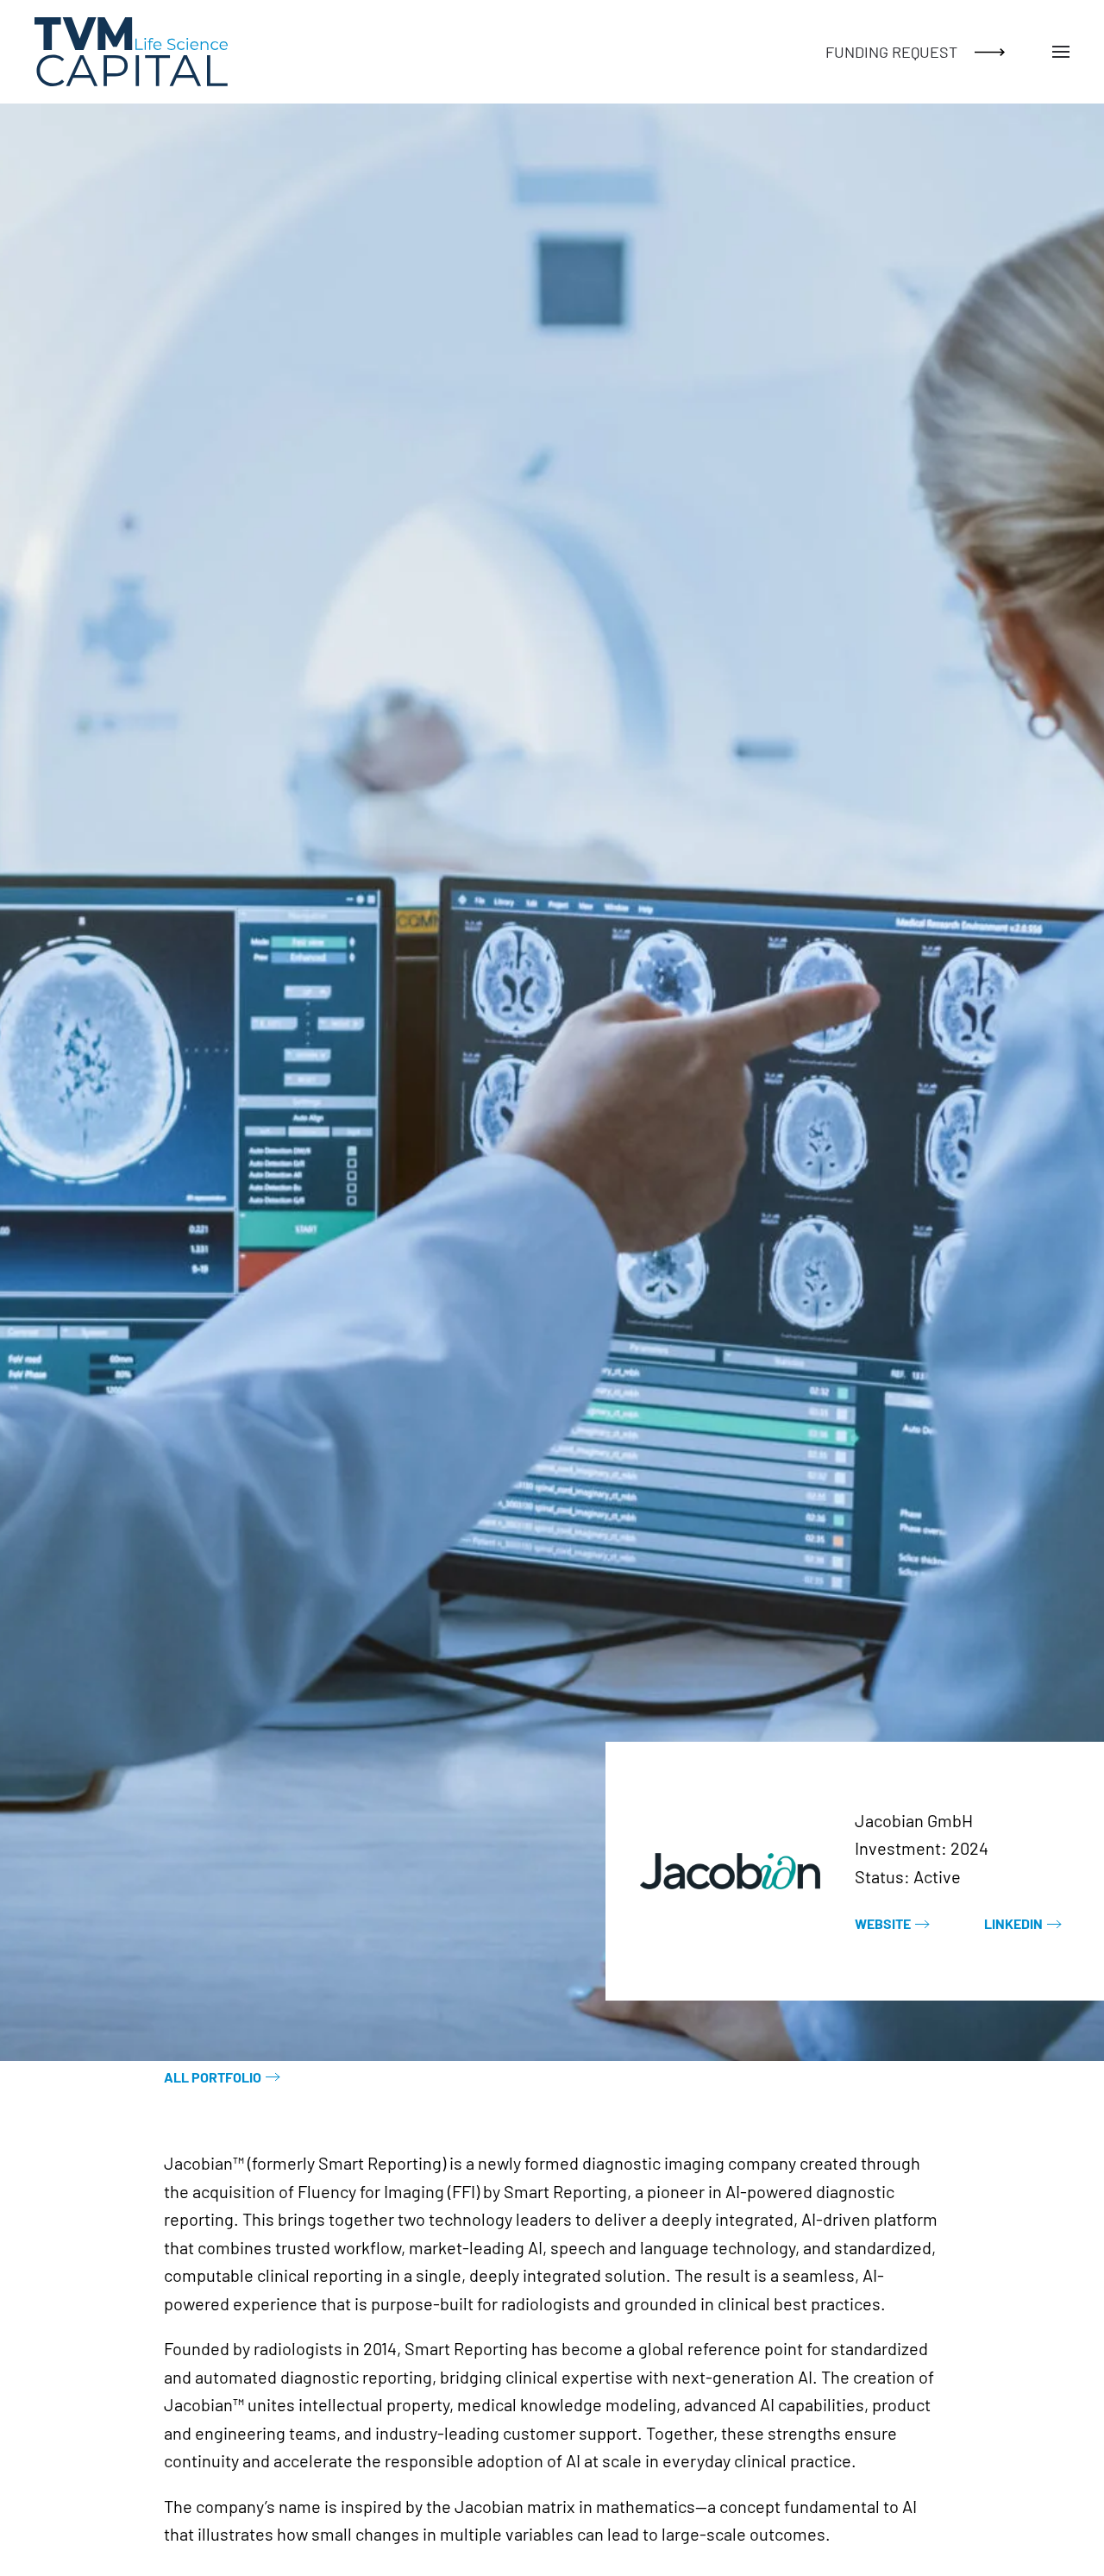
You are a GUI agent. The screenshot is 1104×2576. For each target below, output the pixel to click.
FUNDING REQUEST (891, 52)
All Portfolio (213, 2077)
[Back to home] (131, 52)
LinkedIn (1013, 1923)
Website (883, 1923)
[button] (1061, 52)
